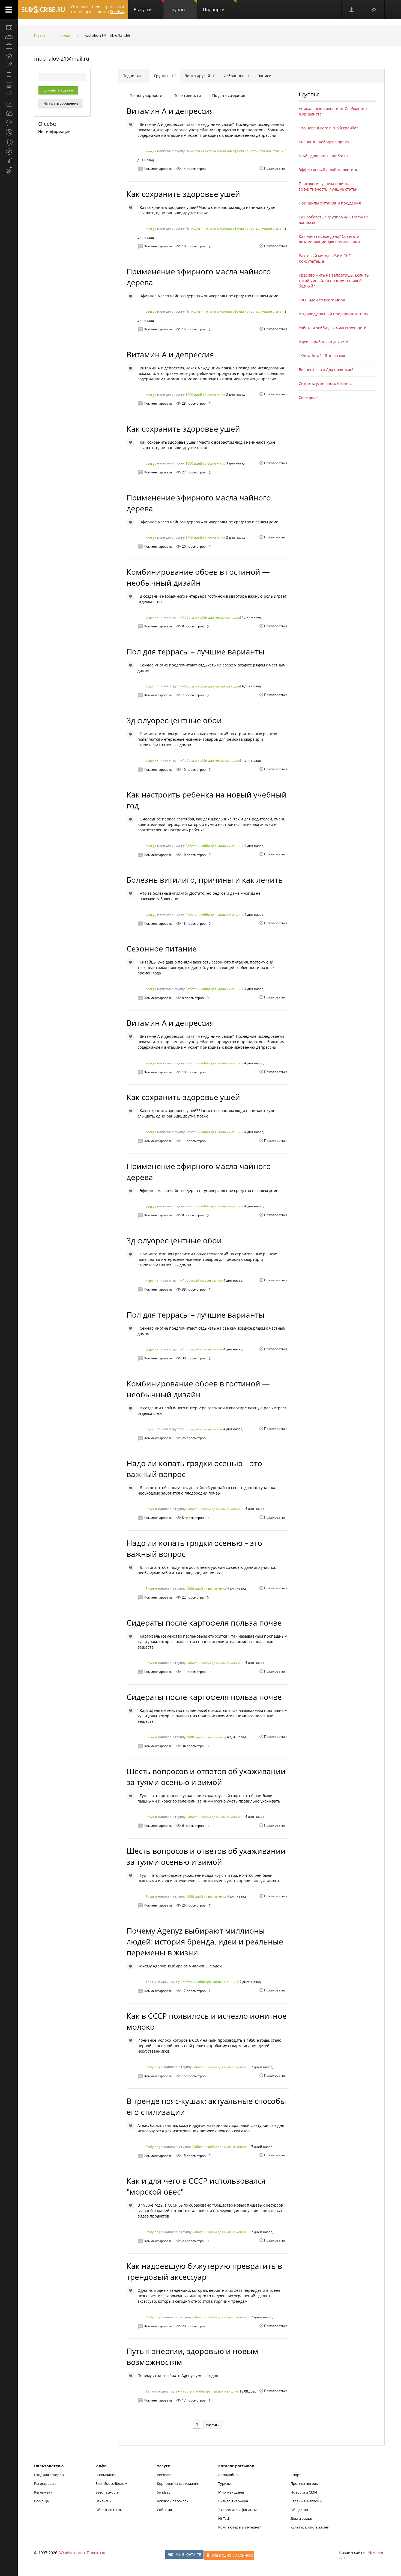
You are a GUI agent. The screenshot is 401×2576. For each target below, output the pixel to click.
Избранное (237, 76)
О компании (106, 2475)
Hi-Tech (224, 2518)
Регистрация (45, 2483)
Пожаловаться (276, 168)
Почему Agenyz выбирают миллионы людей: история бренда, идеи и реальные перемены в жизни (205, 1941)
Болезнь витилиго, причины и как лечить (205, 880)
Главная (41, 35)
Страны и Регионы (306, 2501)
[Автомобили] (9, 37)
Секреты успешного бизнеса (326, 383)
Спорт (296, 2475)
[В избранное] (131, 124)
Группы (177, 10)
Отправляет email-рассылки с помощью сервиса (98, 9)
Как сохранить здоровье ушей (183, 194)
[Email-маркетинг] (9, 171)
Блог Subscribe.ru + (112, 2483)
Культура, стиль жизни (310, 2527)
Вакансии (104, 2501)
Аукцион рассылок (173, 2501)
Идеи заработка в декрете (323, 342)
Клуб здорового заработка (323, 156)
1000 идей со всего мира (205, 395)
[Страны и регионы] (9, 142)
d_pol (150, 617)
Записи (265, 76)
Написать (60, 103)
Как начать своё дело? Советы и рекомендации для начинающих (330, 239)
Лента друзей (200, 76)
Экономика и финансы (237, 2510)
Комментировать (158, 169)
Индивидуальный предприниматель (333, 314)
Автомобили (229, 2475)
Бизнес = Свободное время (324, 142)
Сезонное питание (162, 948)
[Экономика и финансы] (9, 161)
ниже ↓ (213, 2424)
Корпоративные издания (178, 2483)
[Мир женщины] (9, 66)
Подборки (214, 10)
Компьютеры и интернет (240, 2527)
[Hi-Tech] (9, 75)
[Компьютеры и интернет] (9, 85)
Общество (299, 2510)
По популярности (146, 95)
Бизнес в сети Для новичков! (326, 370)
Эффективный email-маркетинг (328, 170)
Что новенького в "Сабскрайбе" (328, 128)
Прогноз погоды (305, 2483)
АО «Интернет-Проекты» (82, 2553)
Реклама (164, 2475)
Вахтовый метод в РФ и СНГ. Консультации (325, 258)
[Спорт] (9, 132)
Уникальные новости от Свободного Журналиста (333, 111)
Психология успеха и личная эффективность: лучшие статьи (235, 151)
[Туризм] (9, 152)
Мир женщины (231, 2492)
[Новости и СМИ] (9, 104)
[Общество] (9, 113)
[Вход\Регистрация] (352, 10)
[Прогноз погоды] (9, 123)
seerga (151, 151)
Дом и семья (301, 2518)
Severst (151, 1509)
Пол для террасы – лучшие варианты (196, 651)
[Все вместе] (9, 27)
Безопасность (107, 2492)
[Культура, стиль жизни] (9, 94)
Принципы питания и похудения (330, 203)
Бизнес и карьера (233, 2501)
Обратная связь (109, 2510)
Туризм (225, 2483)
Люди (66, 35)
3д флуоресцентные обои (174, 720)
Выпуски (143, 10)
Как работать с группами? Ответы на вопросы (334, 220)
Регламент (43, 2492)
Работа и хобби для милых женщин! (212, 617)
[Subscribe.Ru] (43, 10)
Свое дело (308, 397)
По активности (187, 95)
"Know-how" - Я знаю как (322, 356)
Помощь (42, 2501)
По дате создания (229, 95)
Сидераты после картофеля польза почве (204, 1623)
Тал (149, 1982)
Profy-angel (154, 2067)
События (164, 2510)
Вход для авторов (49, 2475)
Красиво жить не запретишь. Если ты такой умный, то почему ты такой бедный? (334, 281)
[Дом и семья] (9, 56)
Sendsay (164, 2492)
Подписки (134, 76)
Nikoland (376, 2552)
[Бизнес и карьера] (9, 46)
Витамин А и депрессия (170, 111)
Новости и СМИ (304, 2492)
